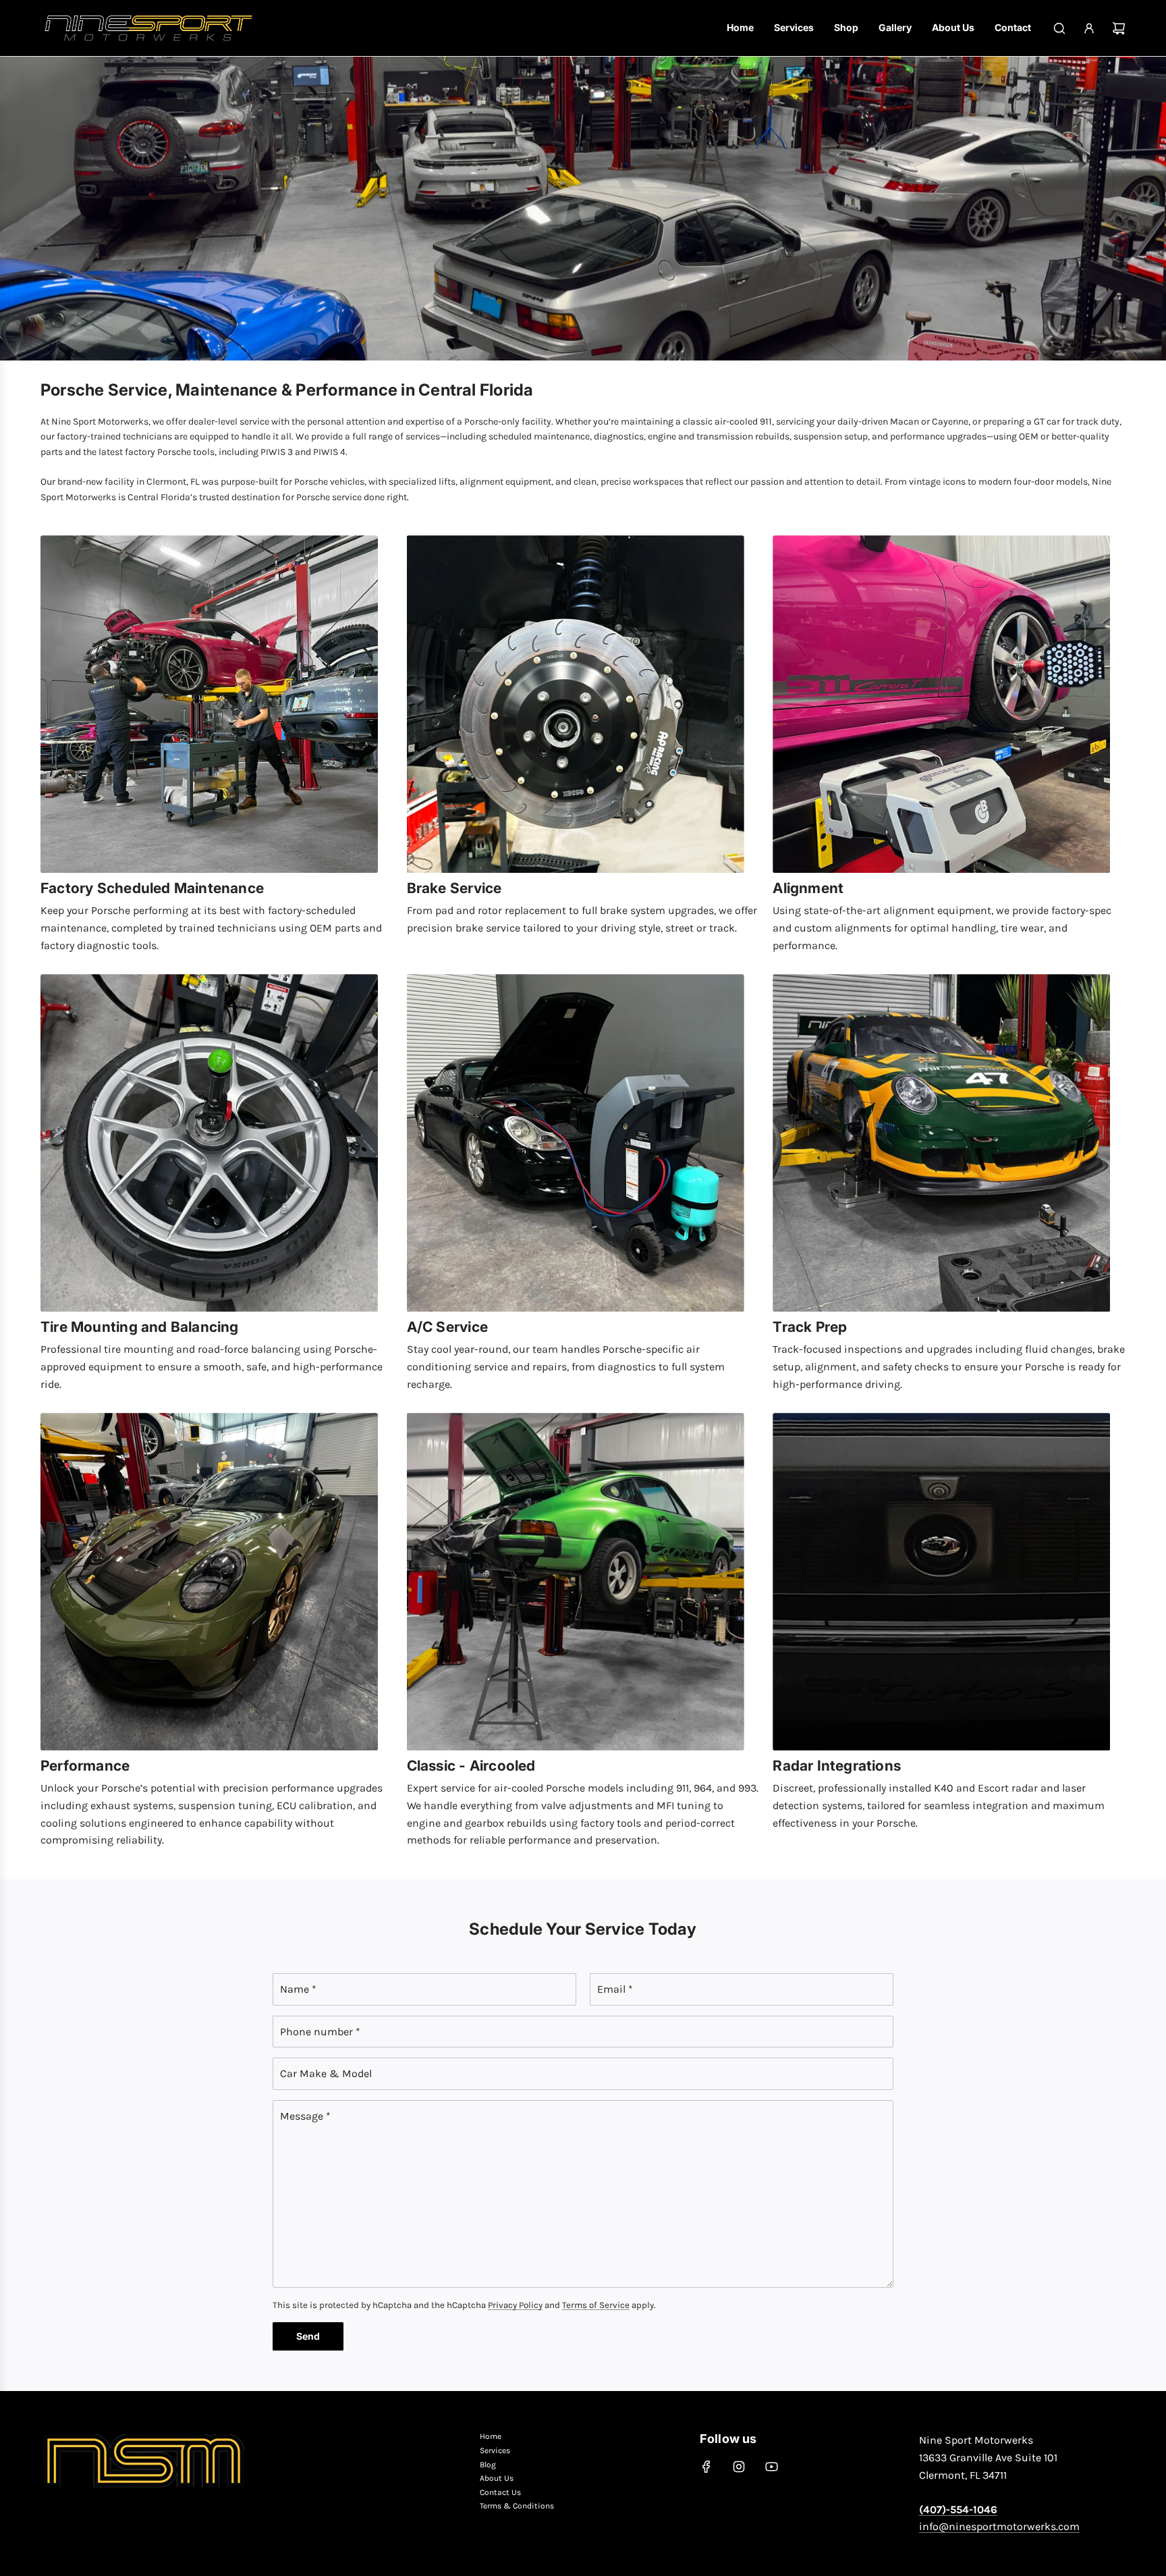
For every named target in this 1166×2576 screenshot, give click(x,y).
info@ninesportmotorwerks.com (999, 2526)
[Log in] (1089, 28)
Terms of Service (596, 2305)
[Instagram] (739, 2467)
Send (308, 2336)
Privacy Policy (515, 2305)
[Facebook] (706, 2467)
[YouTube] (771, 2467)
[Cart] (1119, 28)
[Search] (1059, 28)
